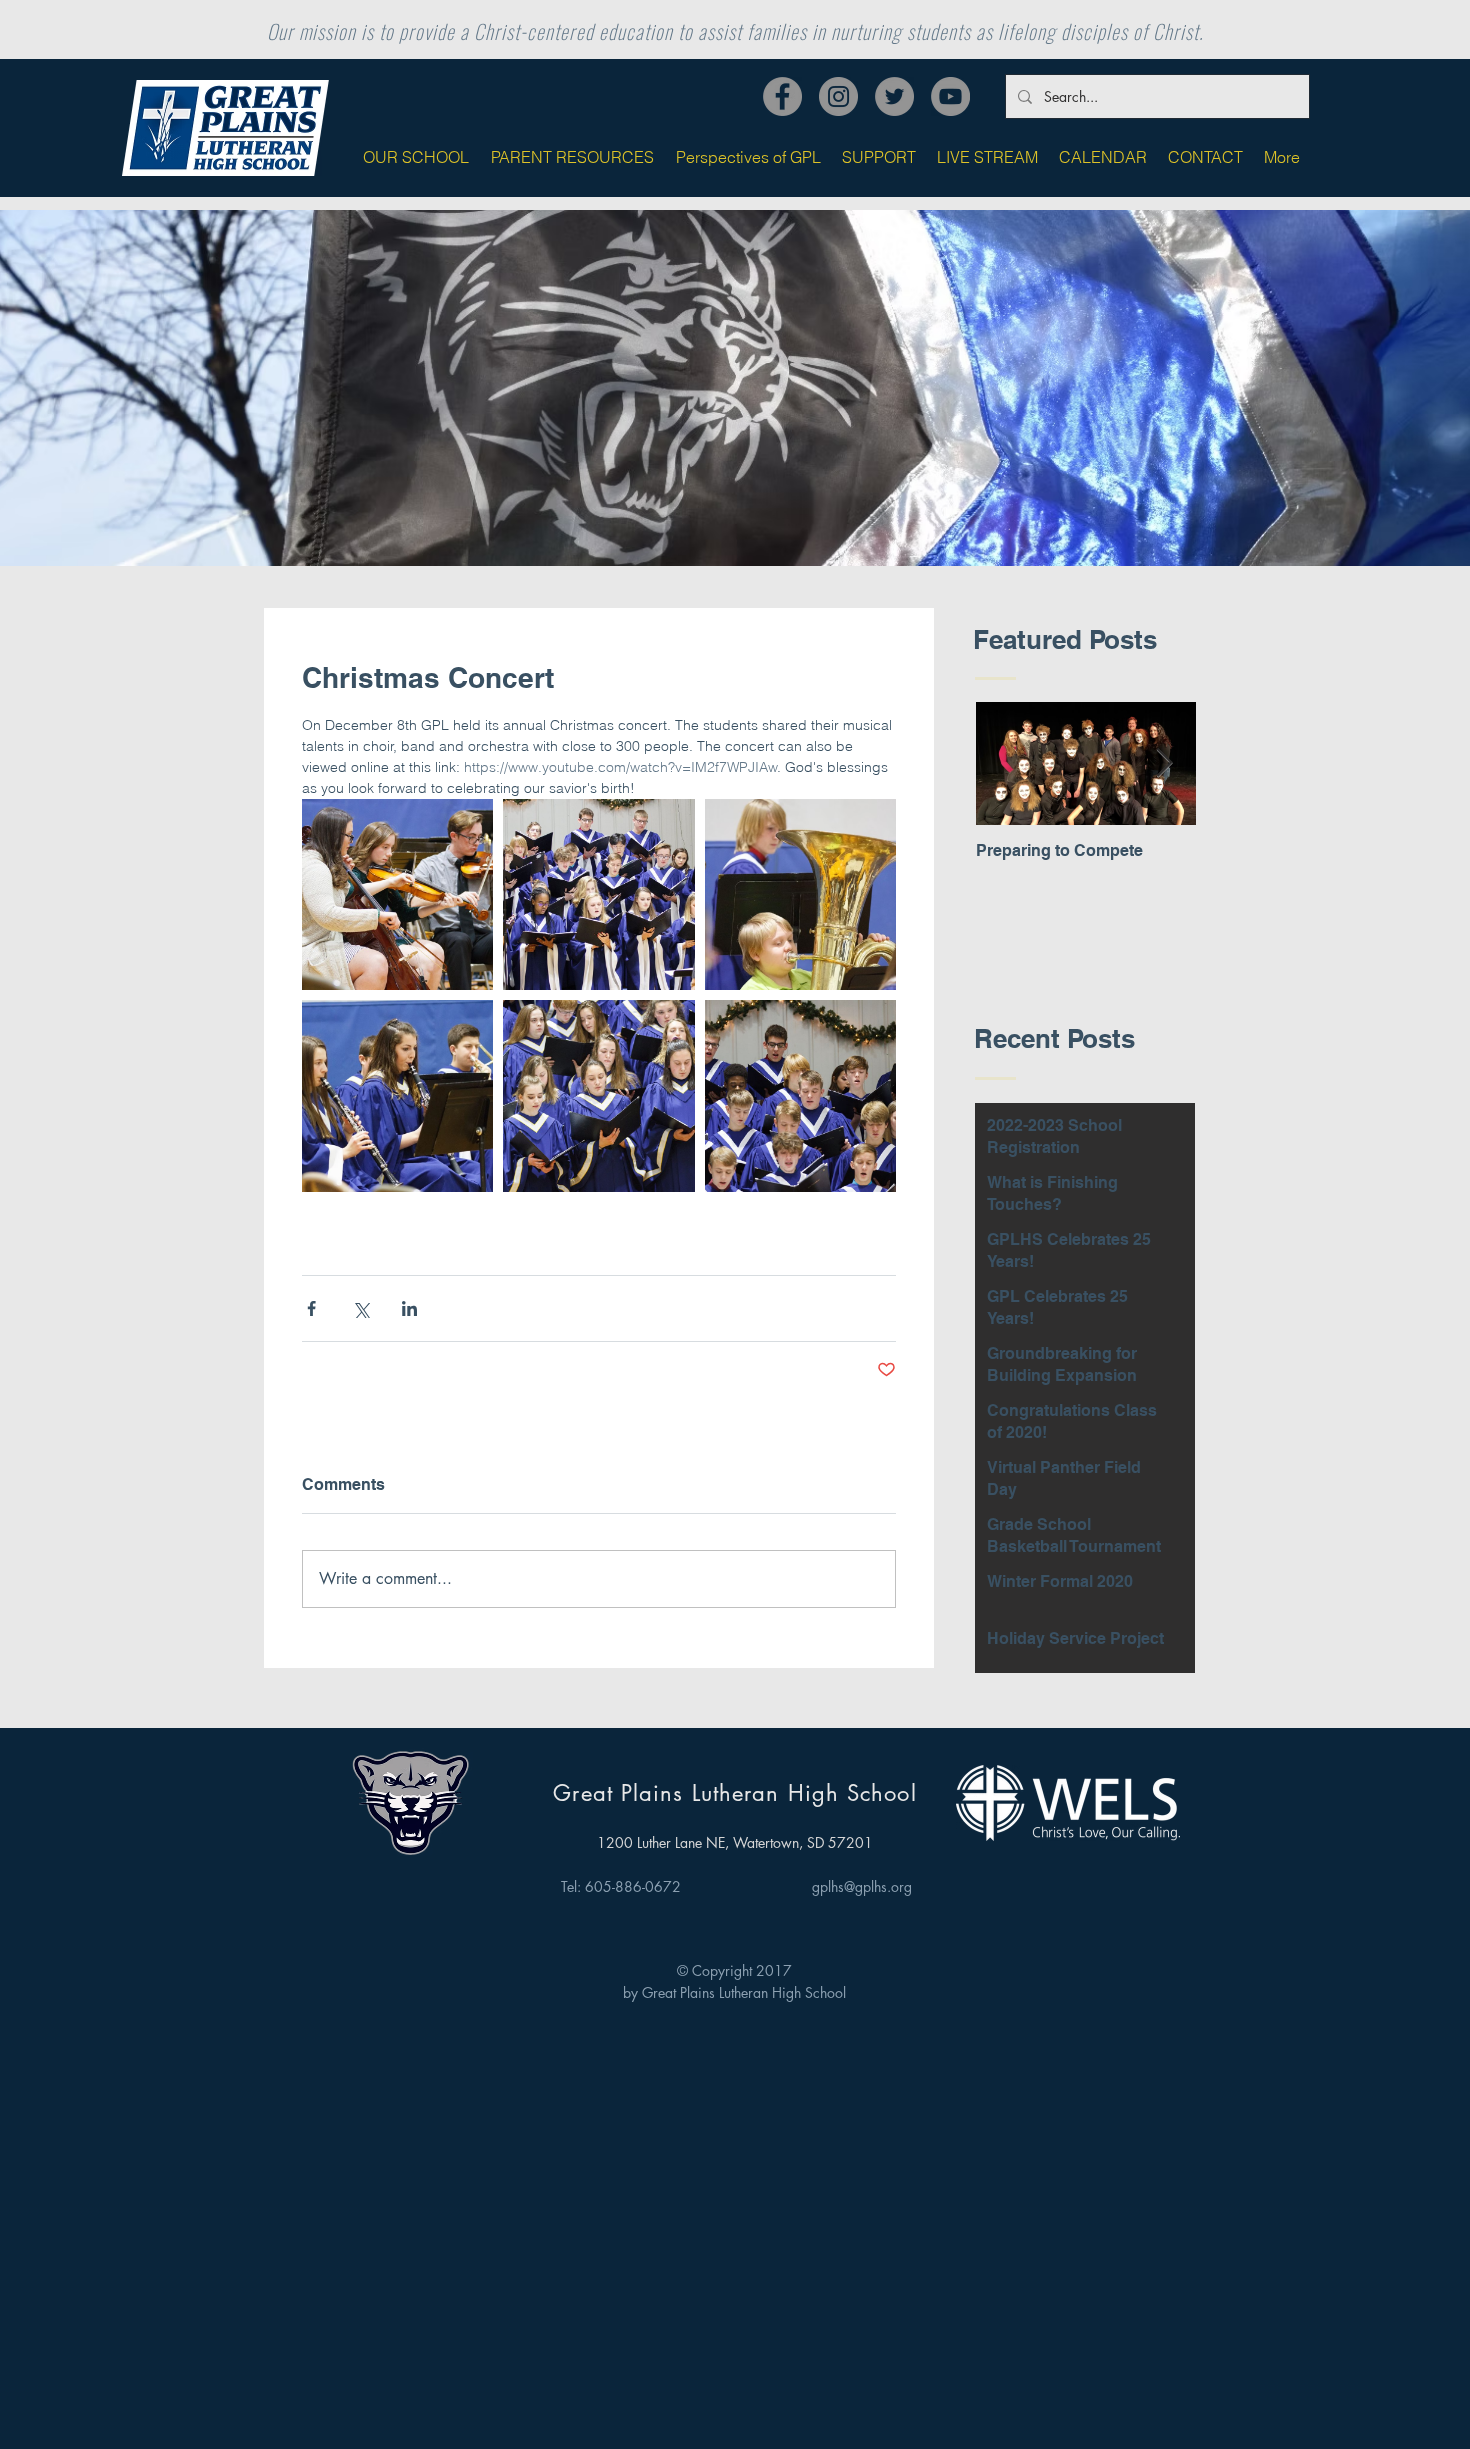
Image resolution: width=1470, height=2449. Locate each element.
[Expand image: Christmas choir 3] (598, 894)
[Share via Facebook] (311, 1308)
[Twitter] (894, 96)
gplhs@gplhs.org (862, 1886)
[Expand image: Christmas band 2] (800, 894)
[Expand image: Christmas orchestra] (397, 894)
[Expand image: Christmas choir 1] (800, 1095)
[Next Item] (1164, 764)
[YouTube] (950, 96)
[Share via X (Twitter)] (360, 1308)
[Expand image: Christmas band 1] (397, 1095)
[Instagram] (838, 96)
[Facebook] (782, 96)
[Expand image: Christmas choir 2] (598, 1095)
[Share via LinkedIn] (409, 1308)
